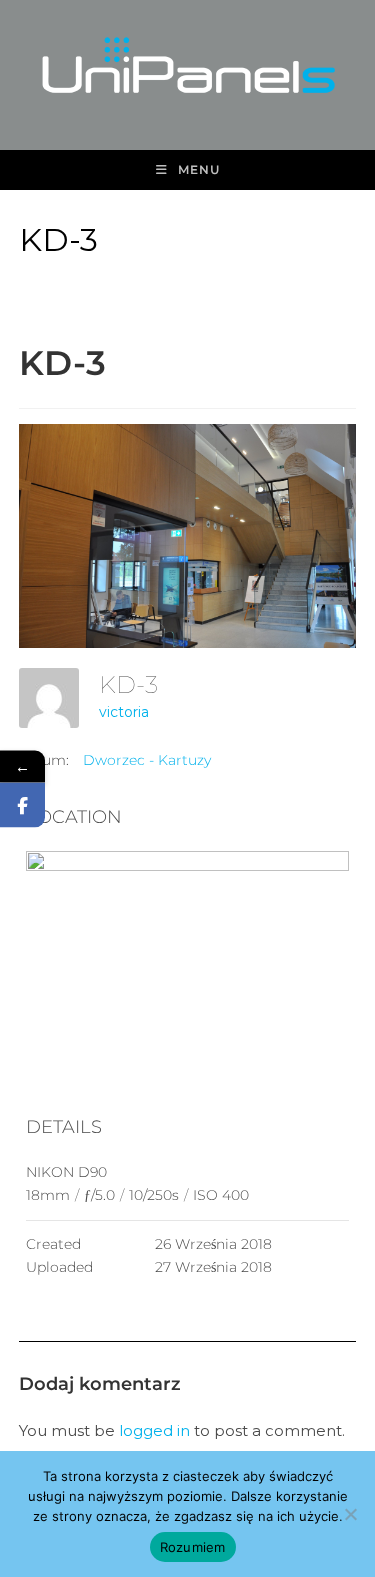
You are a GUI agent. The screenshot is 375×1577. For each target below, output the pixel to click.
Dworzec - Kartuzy (147, 760)
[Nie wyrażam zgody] (350, 1514)
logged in (154, 1430)
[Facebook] (22, 804)
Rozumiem (193, 1547)
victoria (124, 712)
